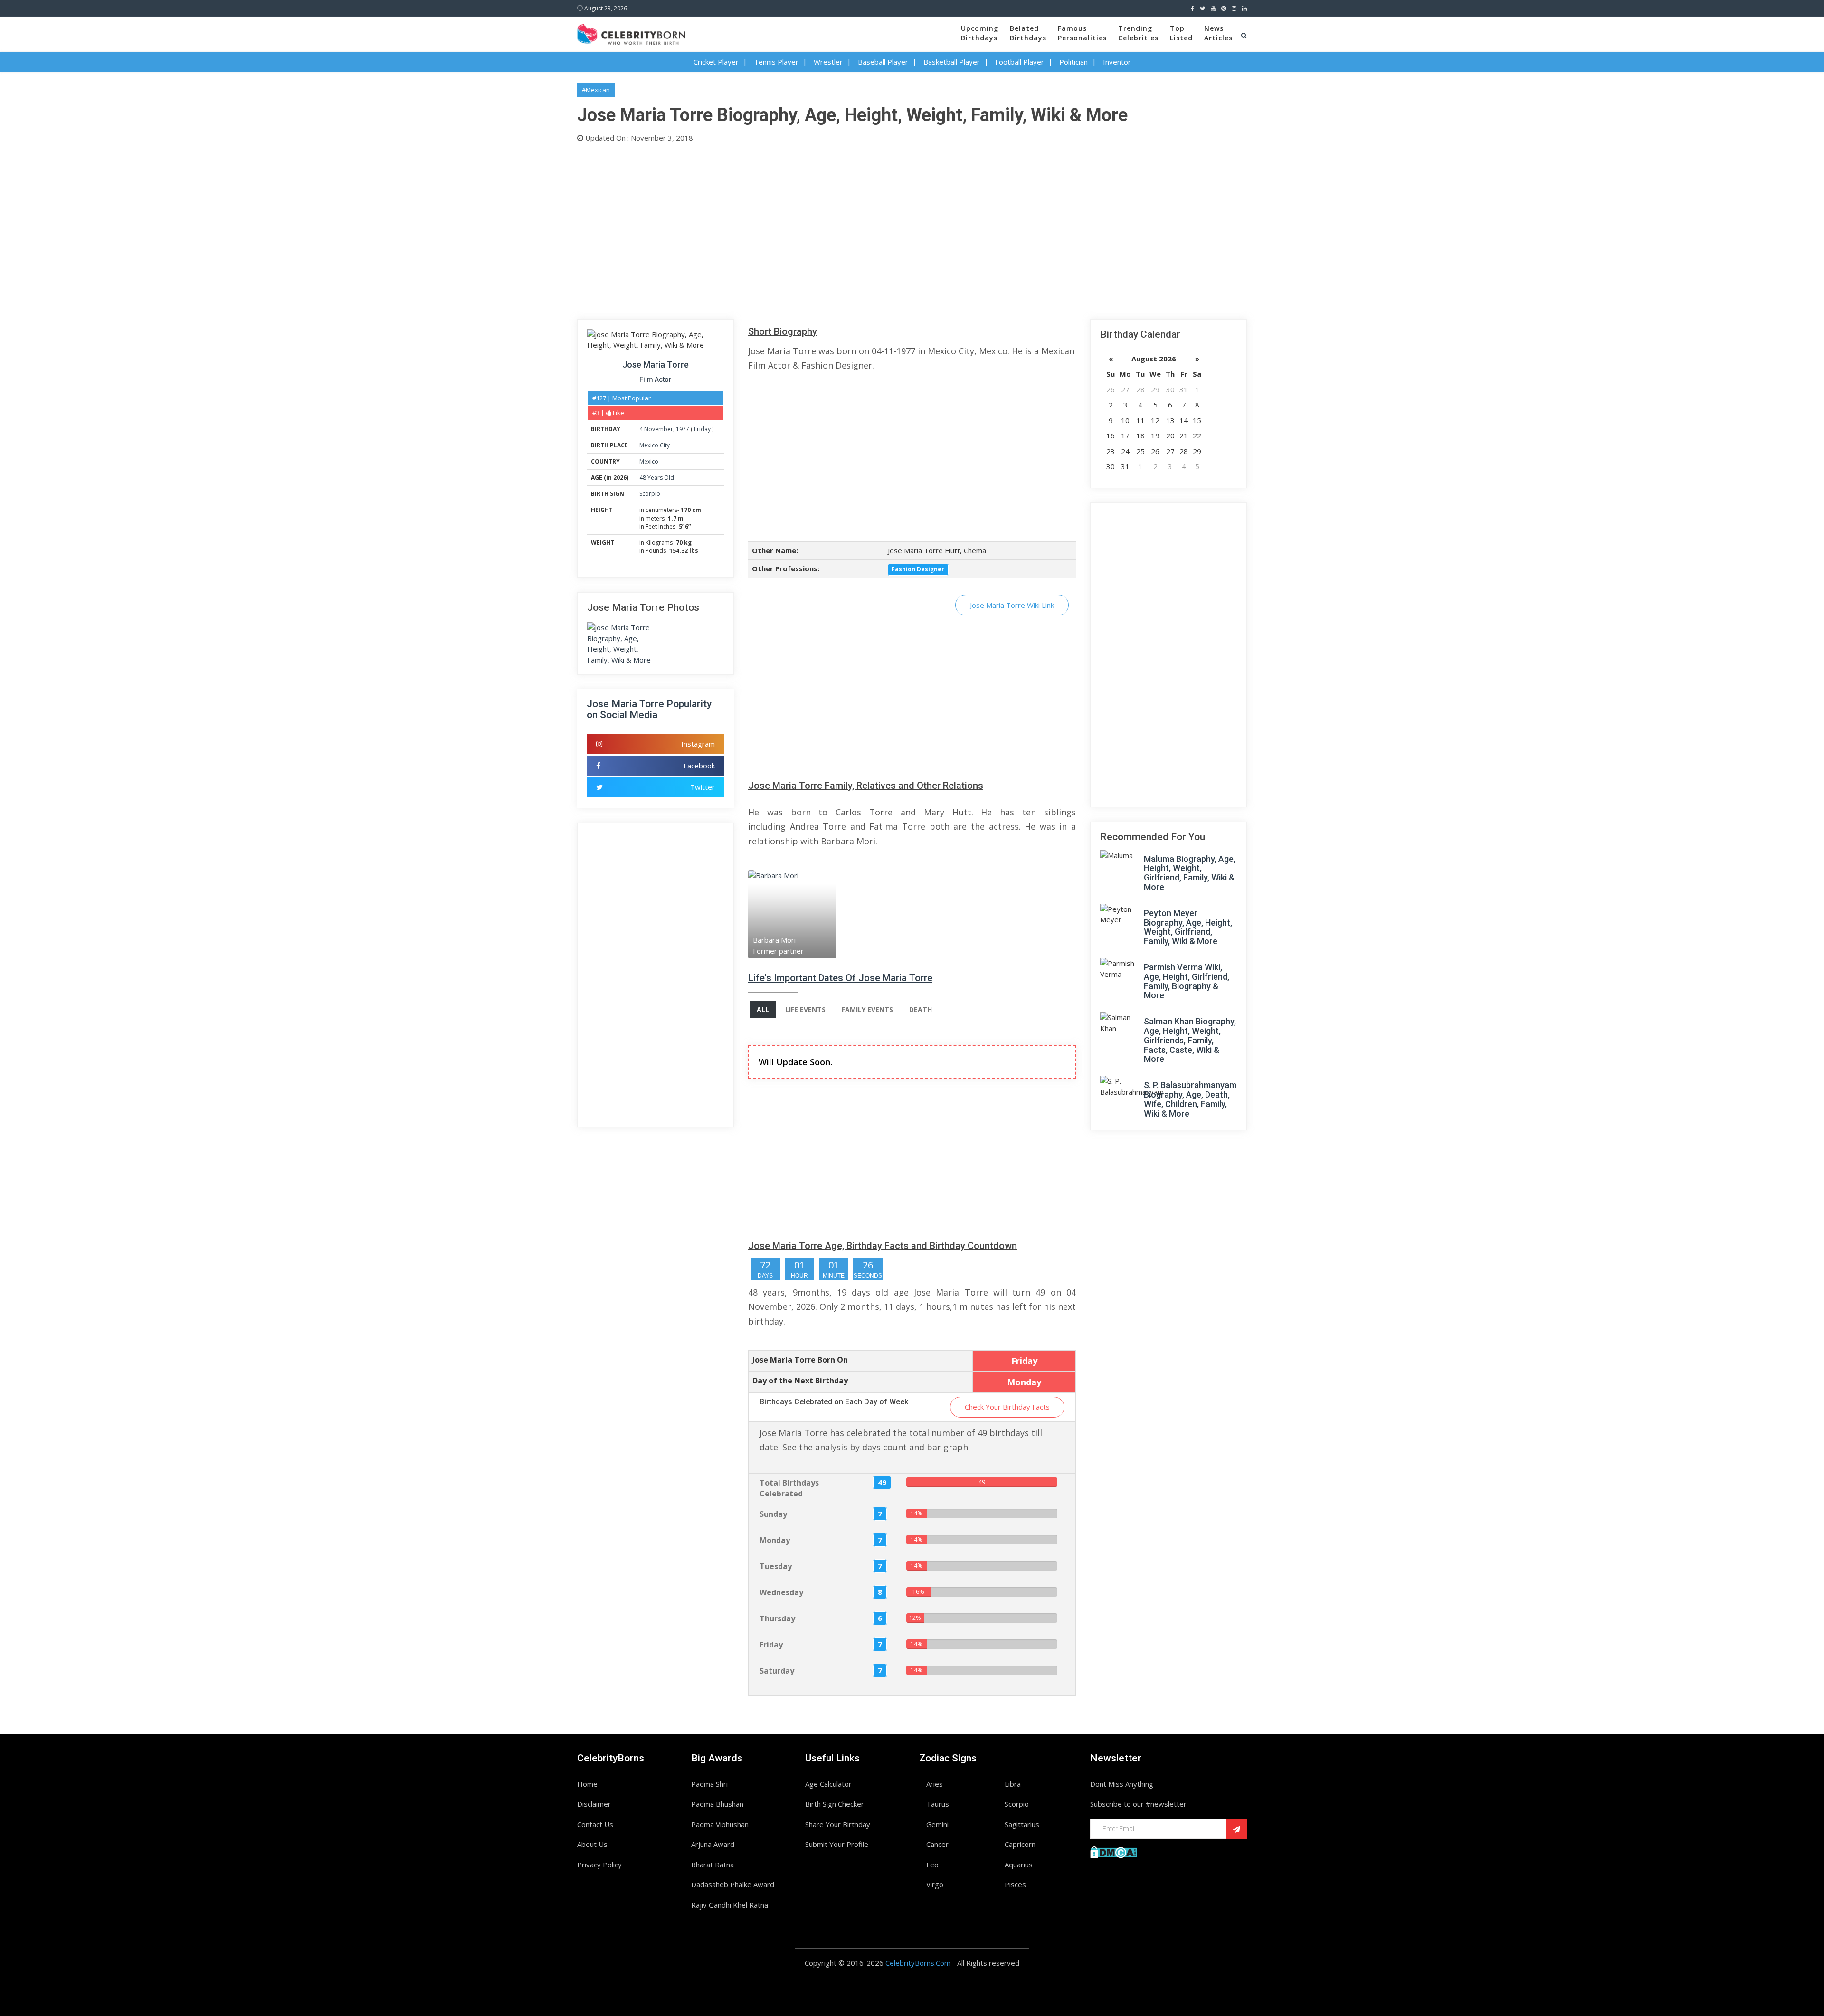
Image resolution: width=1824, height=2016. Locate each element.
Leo (932, 1865)
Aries (935, 1784)
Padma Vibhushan (720, 1824)
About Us (592, 1844)
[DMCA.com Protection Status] (1114, 1851)
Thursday (777, 1618)
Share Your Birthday (838, 1824)
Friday (702, 429)
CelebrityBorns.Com (918, 1963)
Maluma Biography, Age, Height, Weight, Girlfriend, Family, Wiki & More (1190, 873)
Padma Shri (709, 1784)
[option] (803, 914)
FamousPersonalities (1082, 33)
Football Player (1020, 62)
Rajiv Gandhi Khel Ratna (730, 1905)
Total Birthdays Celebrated (789, 1488)
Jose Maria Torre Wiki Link (1012, 605)
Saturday (777, 1671)
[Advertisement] (862, 229)
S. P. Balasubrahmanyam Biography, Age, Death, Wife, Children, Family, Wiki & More (1190, 1099)
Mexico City (655, 445)
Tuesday (776, 1566)
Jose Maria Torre (655, 364)
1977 (683, 429)
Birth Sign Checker (835, 1804)
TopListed (1181, 33)
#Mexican (596, 90)
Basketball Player (952, 62)
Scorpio (650, 494)
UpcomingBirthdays (980, 33)
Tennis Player (776, 62)
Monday (775, 1540)
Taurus (938, 1804)
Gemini (937, 1824)
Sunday (773, 1514)
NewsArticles (1218, 33)
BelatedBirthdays (1028, 33)
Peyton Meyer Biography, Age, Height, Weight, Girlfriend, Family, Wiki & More (1188, 927)
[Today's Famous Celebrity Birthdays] (631, 33)
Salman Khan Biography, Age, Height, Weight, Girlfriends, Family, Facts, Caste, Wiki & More (1190, 1040)
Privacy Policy (599, 1865)
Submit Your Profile (837, 1844)
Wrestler (828, 62)
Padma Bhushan (717, 1804)
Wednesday (781, 1592)
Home (587, 1784)
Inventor (1117, 62)
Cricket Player (716, 62)
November (659, 429)
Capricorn (1020, 1844)
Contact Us (595, 1824)
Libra (1013, 1784)
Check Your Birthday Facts (1007, 1407)
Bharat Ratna (712, 1865)
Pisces (1015, 1884)
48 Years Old (657, 478)
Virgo (935, 1884)
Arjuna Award (713, 1844)
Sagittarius (1022, 1824)
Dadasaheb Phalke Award (733, 1884)
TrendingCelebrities (1138, 33)
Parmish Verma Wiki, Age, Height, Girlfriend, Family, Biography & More (1187, 981)
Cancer (937, 1844)
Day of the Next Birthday (800, 1381)
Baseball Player (883, 62)
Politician (1073, 62)
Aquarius (1019, 1865)
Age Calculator (828, 1784)
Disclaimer (594, 1804)
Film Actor (655, 379)
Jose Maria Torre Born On (800, 1360)
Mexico (649, 461)
